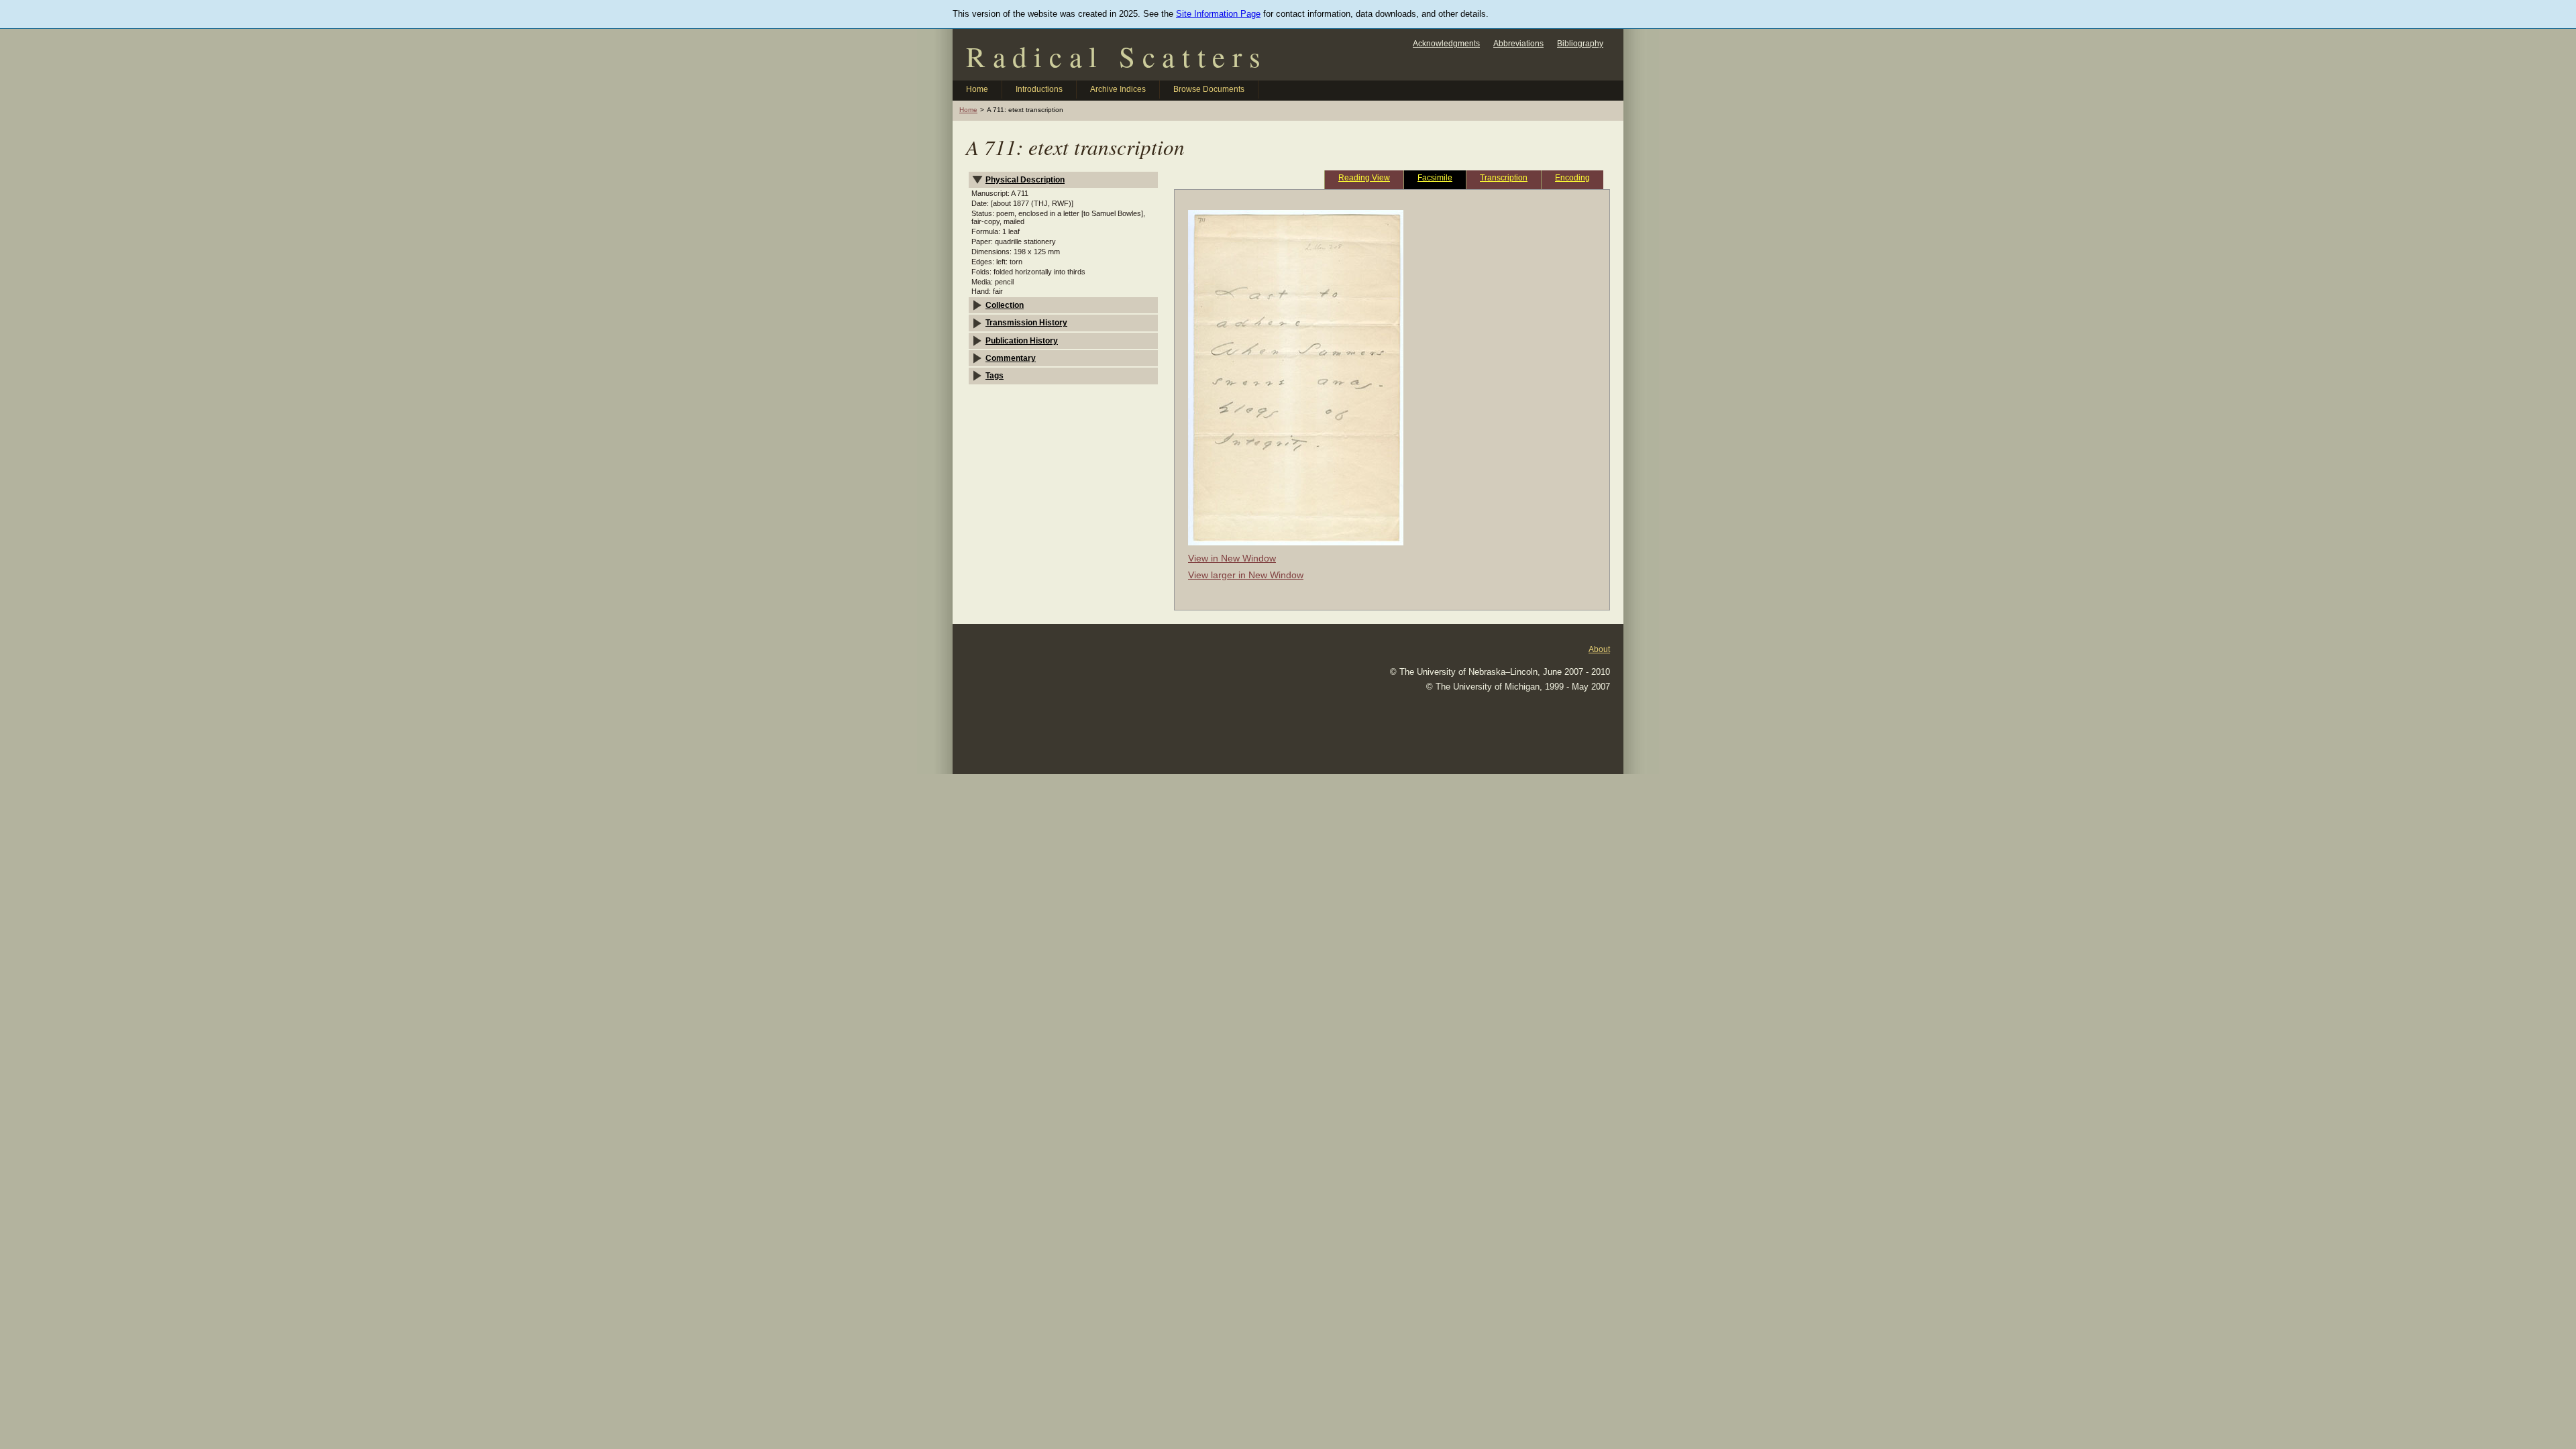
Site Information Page (1218, 14)
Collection (1005, 305)
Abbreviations (1518, 43)
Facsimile (1435, 177)
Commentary (1011, 358)
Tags (995, 375)
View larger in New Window (1246, 575)
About (1599, 649)
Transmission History (1026, 322)
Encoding (1572, 177)
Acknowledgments (1446, 43)
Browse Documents (1209, 89)
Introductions (1039, 89)
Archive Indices (1118, 89)
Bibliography (1580, 43)
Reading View (1364, 177)
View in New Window (1232, 558)
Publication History (1022, 340)
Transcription (1504, 177)
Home (977, 89)
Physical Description (1025, 179)
